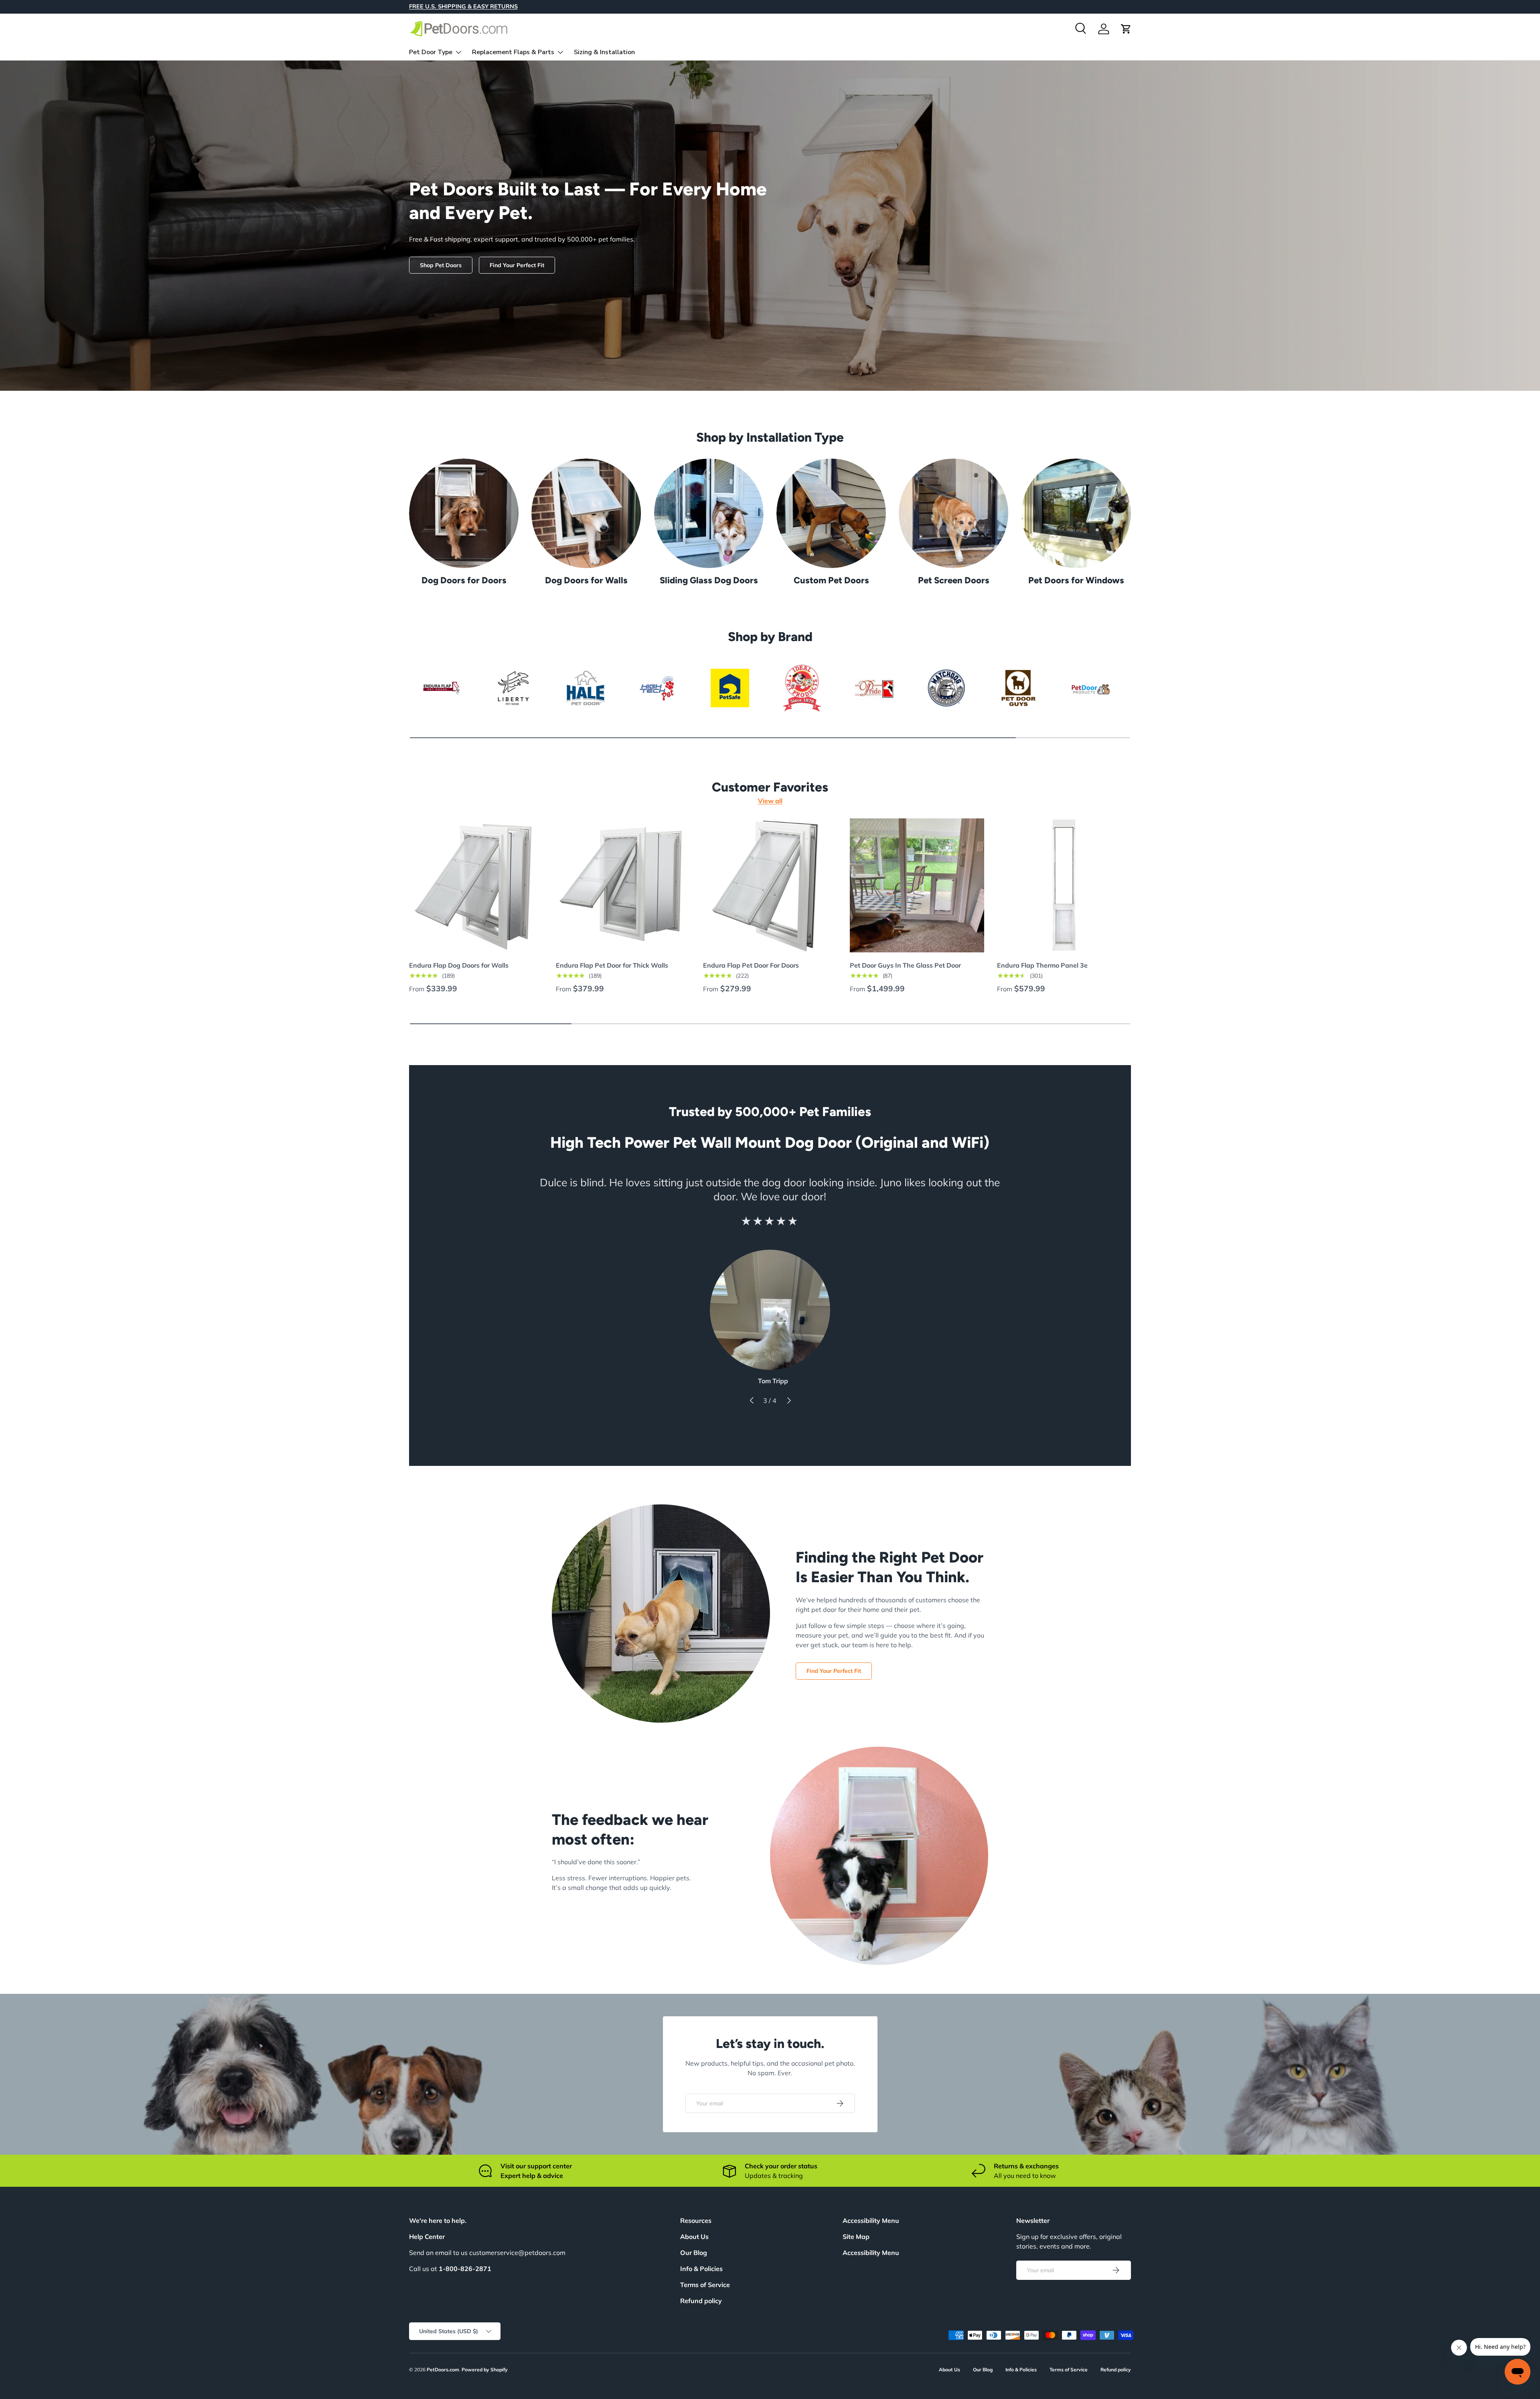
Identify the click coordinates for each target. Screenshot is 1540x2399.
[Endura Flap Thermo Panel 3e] (1064, 885)
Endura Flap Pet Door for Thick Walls (612, 965)
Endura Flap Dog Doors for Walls (459, 965)
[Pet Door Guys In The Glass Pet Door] (917, 885)
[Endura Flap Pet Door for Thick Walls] (623, 885)
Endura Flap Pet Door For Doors (751, 965)
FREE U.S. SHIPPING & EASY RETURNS (463, 6)
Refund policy (701, 2301)
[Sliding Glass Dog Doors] (709, 513)
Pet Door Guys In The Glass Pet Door (905, 965)
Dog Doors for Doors (464, 580)
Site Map (856, 2237)
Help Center (427, 2237)
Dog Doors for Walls (586, 580)
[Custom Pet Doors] (831, 513)
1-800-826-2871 (465, 2269)
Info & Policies (701, 2269)
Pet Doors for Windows (1076, 580)
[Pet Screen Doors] (953, 513)
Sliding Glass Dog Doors (709, 580)
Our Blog (694, 2253)
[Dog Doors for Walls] (586, 513)
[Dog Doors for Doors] (464, 513)
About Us (694, 2237)
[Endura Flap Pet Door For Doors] (770, 885)
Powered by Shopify (485, 2370)
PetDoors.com (443, 2370)
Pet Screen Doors (954, 580)
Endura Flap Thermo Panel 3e (1042, 965)
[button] (1126, 29)
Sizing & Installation (604, 52)
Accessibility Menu (871, 2253)
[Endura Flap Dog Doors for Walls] (476, 885)
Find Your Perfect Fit (517, 265)
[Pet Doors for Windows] (1076, 513)
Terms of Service (705, 2285)
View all (770, 801)
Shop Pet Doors (441, 265)
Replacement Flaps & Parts (513, 52)
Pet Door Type (431, 52)
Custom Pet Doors (831, 580)
